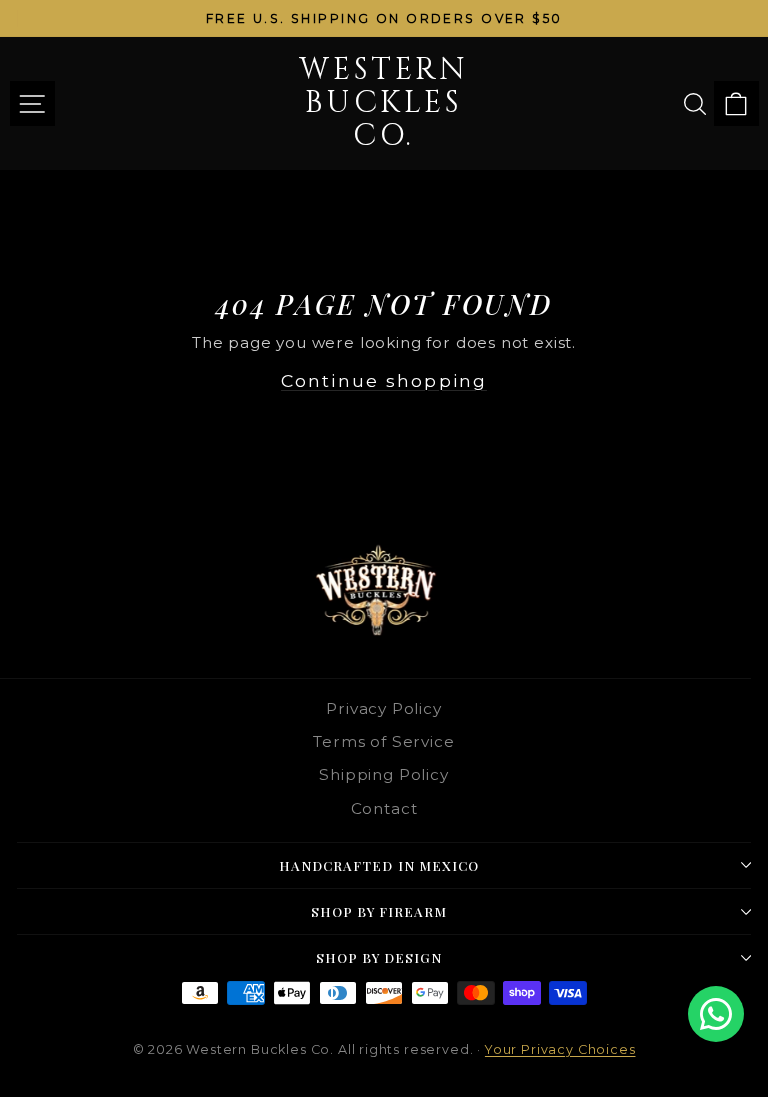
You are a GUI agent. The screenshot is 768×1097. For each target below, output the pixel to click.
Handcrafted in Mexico (379, 865)
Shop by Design (379, 957)
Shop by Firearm (379, 911)
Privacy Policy (384, 708)
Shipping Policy (383, 774)
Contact (384, 808)
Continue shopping (384, 380)
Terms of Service (383, 741)
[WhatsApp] (716, 1014)
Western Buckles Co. (383, 103)
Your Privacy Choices (560, 1049)
